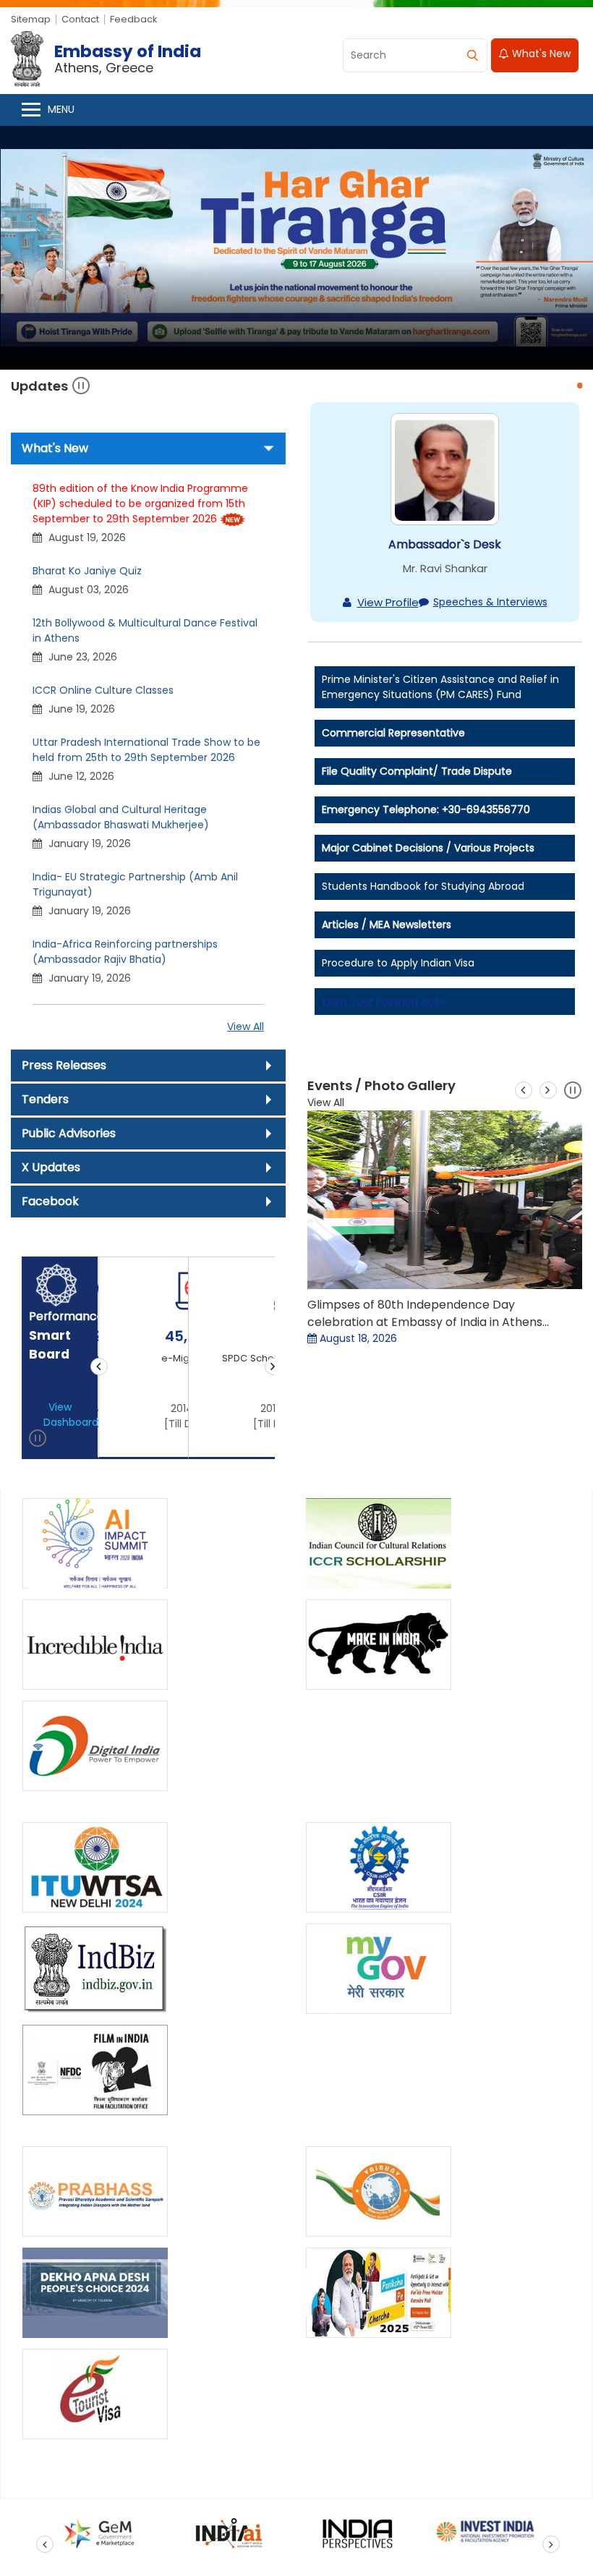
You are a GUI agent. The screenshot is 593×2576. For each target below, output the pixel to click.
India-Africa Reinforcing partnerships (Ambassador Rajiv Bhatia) (125, 952)
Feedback (134, 19)
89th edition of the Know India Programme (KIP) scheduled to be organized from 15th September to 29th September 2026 (140, 503)
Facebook (50, 1201)
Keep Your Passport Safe (384, 1001)
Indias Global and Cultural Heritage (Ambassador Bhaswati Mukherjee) (121, 817)
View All (246, 1026)
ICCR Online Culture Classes (103, 690)
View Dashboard (67, 1415)
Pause (81, 386)
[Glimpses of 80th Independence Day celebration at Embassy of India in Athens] (445, 1200)
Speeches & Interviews (490, 602)
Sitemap (31, 19)
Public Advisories (69, 1133)
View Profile (388, 602)
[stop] (38, 1441)
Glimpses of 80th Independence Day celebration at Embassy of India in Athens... (428, 1313)
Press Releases (64, 1065)
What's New (540, 54)
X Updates (51, 1167)
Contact (80, 19)
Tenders (45, 1099)
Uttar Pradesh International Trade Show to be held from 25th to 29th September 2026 (146, 750)
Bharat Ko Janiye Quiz (87, 571)
